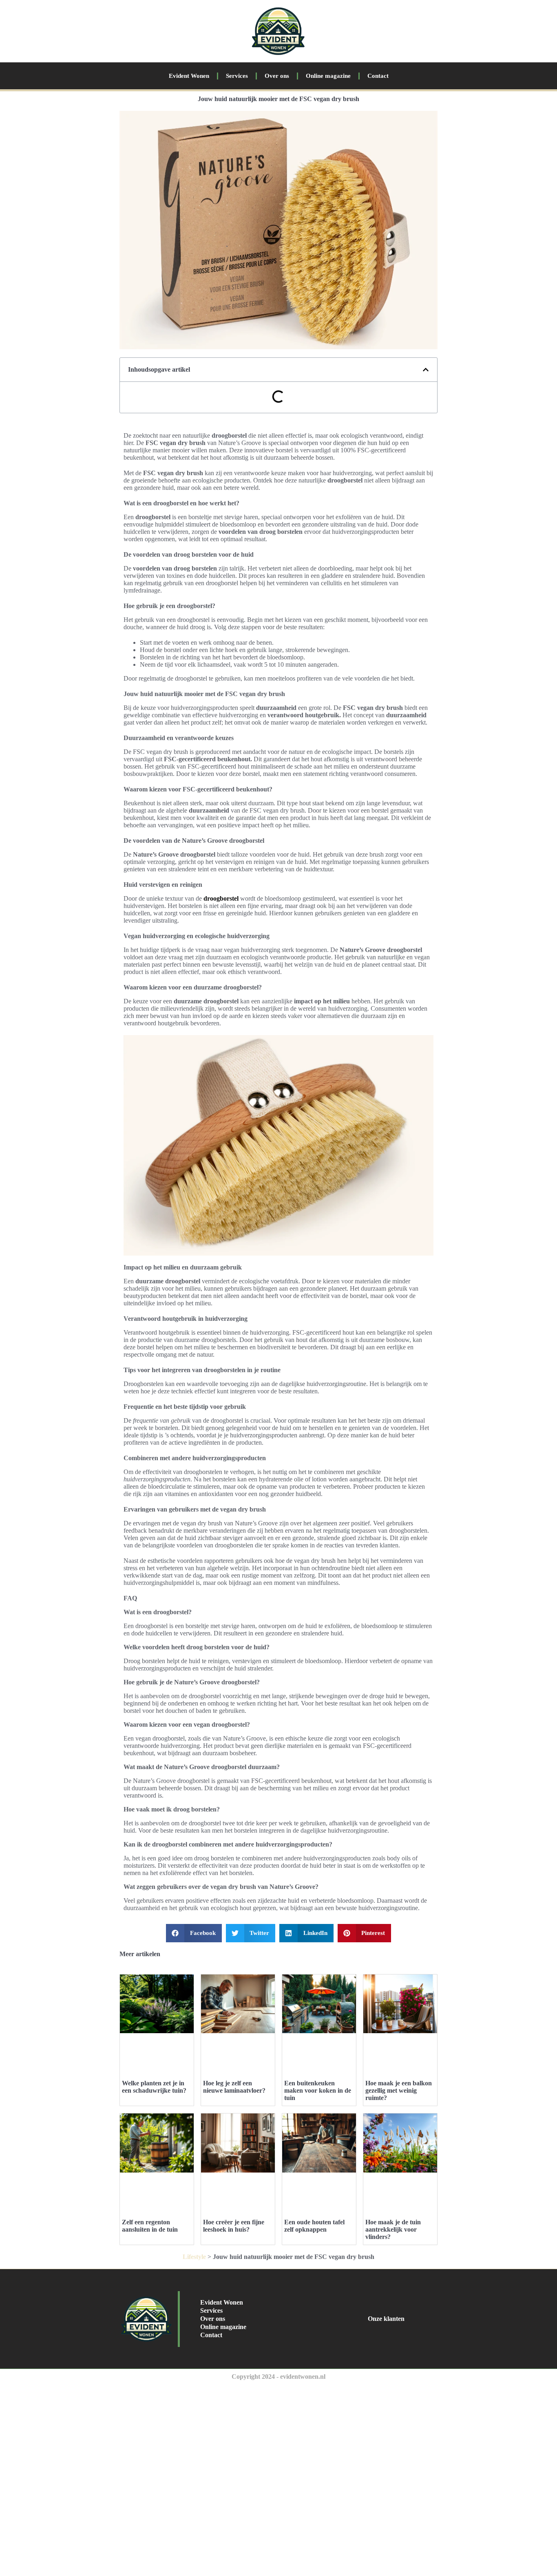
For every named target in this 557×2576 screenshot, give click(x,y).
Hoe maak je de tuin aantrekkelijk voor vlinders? (393, 2229)
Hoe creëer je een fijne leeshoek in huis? (234, 2226)
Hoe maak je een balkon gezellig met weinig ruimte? (399, 2090)
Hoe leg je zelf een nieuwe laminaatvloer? (234, 2087)
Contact (378, 76)
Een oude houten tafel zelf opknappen (314, 2226)
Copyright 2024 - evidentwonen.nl (278, 2377)
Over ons (277, 76)
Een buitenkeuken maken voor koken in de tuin (318, 2090)
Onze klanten (386, 2319)
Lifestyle (194, 2257)
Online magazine (328, 76)
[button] (426, 370)
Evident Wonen (189, 76)
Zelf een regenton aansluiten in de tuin (150, 2226)
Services (237, 76)
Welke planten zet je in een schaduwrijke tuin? (154, 2087)
